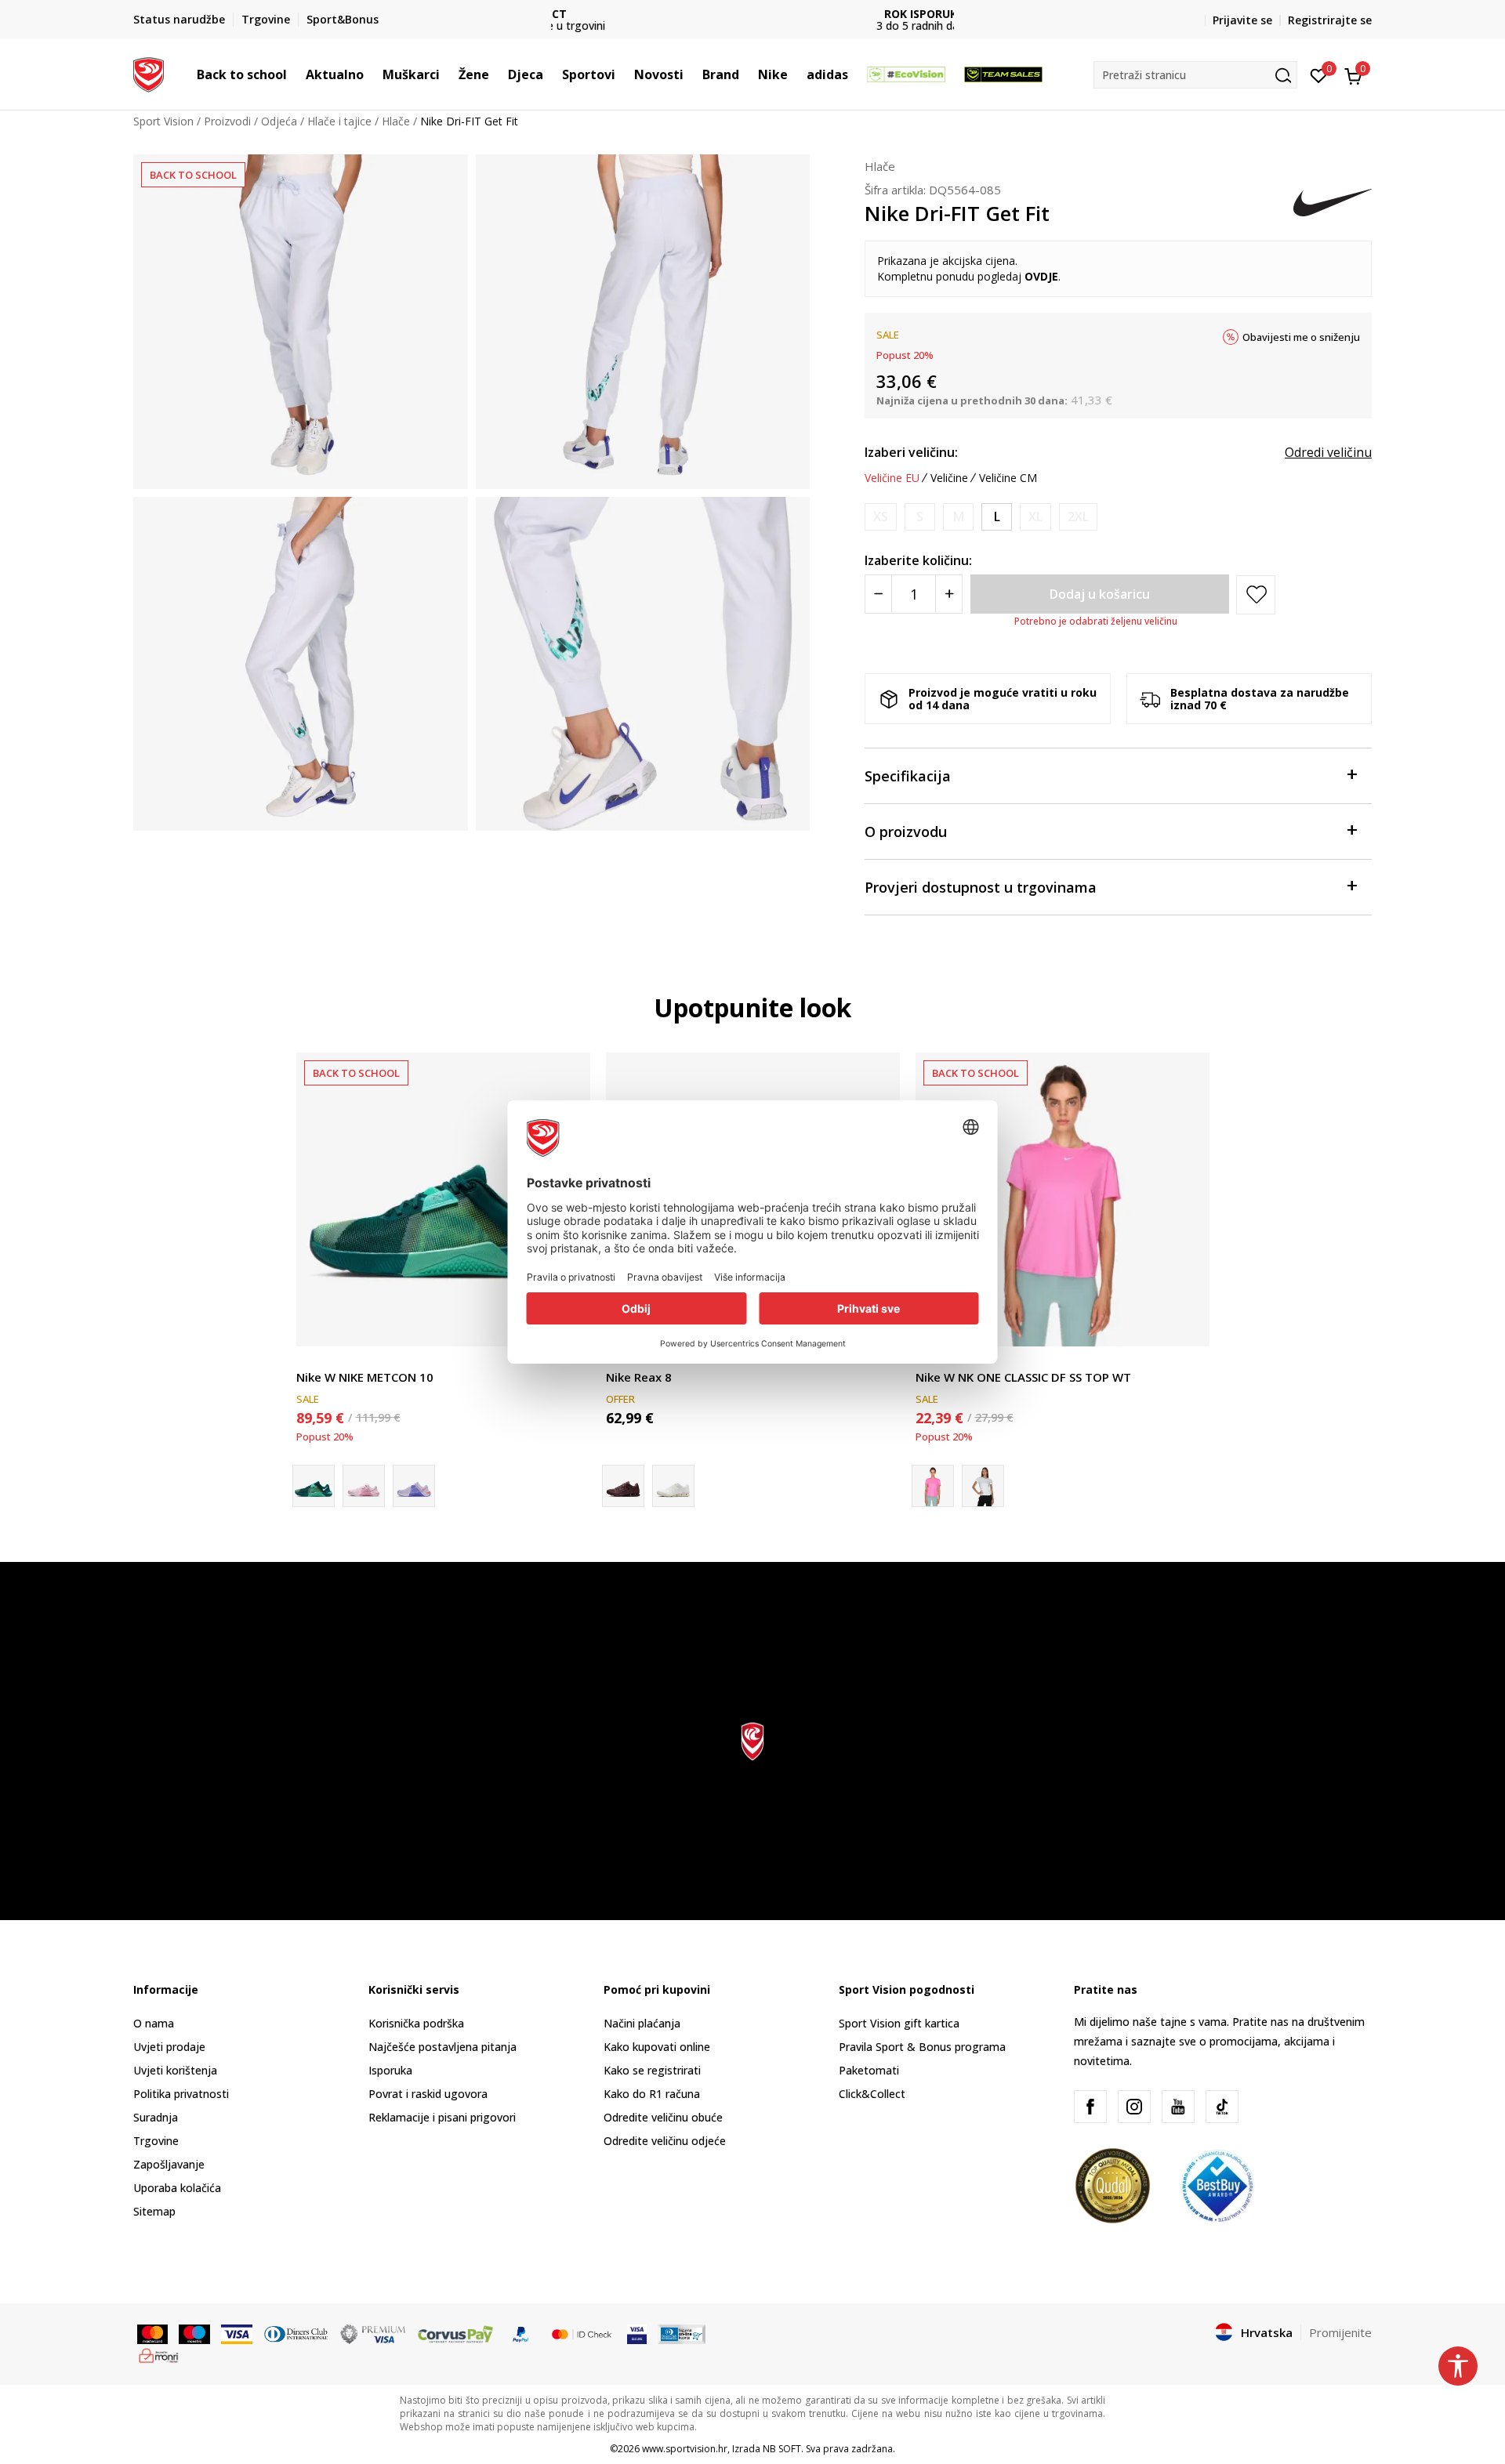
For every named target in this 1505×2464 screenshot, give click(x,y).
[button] (295, 74)
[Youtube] (1178, 2107)
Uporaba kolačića (177, 2188)
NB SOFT (782, 2449)
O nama (154, 2023)
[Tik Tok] (1222, 2107)
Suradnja (156, 2117)
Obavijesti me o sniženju (1301, 337)
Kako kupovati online (657, 2047)
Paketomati (869, 2070)
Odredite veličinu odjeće (665, 2141)
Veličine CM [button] (1008, 478)
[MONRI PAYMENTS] (159, 2354)
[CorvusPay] (455, 2333)
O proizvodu (906, 832)
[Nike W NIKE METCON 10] (443, 1199)
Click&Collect (872, 2094)
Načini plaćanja (642, 2023)
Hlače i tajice (339, 121)
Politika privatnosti (181, 2094)
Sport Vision (163, 121)
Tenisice (317, 1359)
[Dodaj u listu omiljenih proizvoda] (1188, 1325)
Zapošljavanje (169, 2164)
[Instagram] (1134, 2107)
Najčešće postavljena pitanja (442, 2047)
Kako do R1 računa (652, 2094)
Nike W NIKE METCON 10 (365, 1377)
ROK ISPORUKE (753, 14)
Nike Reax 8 (639, 1377)
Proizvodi (227, 121)
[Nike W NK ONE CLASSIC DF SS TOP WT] (1063, 1199)
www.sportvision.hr (685, 2449)
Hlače (396, 121)
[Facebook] (1090, 2107)
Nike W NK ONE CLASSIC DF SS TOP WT (1023, 1377)
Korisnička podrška (416, 2023)
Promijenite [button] (1340, 2332)
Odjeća (279, 121)
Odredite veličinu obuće (663, 2117)
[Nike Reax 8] (673, 1486)
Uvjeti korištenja (175, 2070)
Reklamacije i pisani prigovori (442, 2117)
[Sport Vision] (149, 73)
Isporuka (390, 2070)
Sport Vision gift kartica (899, 2023)
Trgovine (156, 2141)
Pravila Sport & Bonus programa (922, 2047)
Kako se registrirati (652, 2070)
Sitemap (154, 2211)
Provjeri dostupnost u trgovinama (981, 887)
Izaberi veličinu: (911, 452)
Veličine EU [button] (892, 478)
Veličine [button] (949, 478)
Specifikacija (908, 776)
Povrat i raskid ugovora (428, 2094)
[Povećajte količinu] (949, 594)
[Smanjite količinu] (878, 594)
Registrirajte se (1330, 20)
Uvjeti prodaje (169, 2047)
